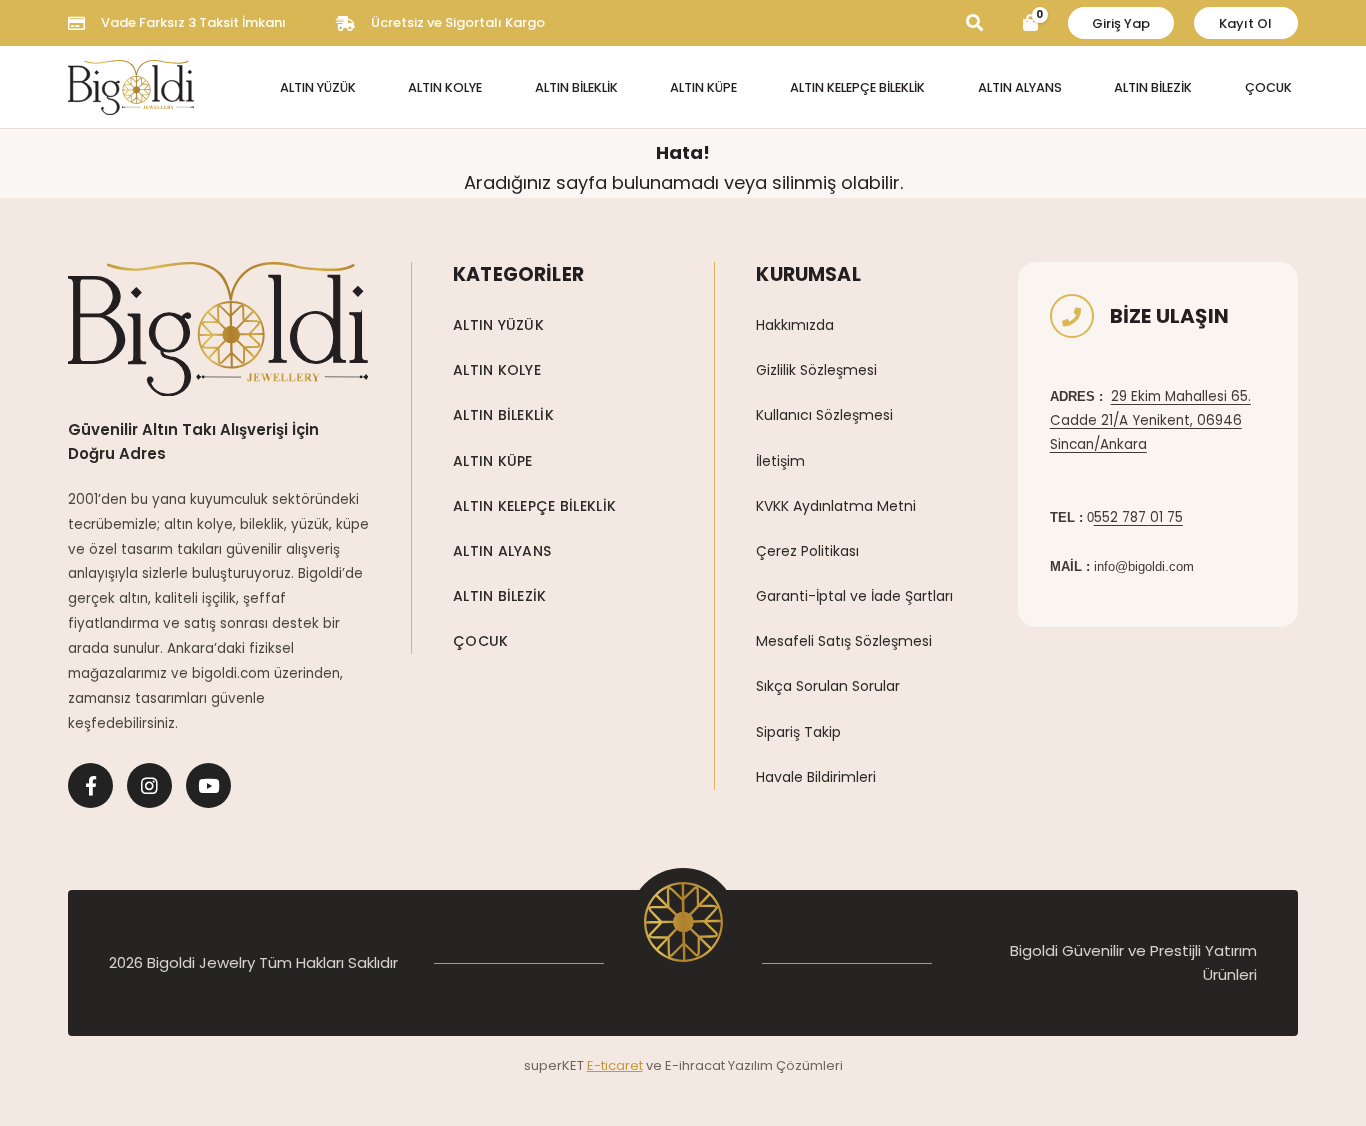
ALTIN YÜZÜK (318, 87)
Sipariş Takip (798, 732)
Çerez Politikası (807, 551)
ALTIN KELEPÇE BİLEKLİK (857, 87)
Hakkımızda (795, 325)
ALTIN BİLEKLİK (576, 87)
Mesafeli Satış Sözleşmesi (844, 641)
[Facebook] (90, 785)
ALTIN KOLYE (445, 87)
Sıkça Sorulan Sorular (828, 686)
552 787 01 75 (1138, 517)
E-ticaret (615, 1065)
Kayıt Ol (1245, 23)
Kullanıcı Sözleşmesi (824, 415)
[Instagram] (149, 785)
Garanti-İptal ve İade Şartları (854, 596)
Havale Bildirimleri (816, 777)
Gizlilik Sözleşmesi (816, 370)
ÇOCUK (1268, 87)
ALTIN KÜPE (703, 87)
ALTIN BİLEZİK (1153, 87)
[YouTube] (208, 785)
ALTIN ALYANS (1020, 87)
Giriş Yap (1121, 23)
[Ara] (974, 23)
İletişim (780, 461)
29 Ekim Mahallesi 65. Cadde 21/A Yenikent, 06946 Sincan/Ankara (1150, 421)
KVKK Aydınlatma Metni (836, 506)
